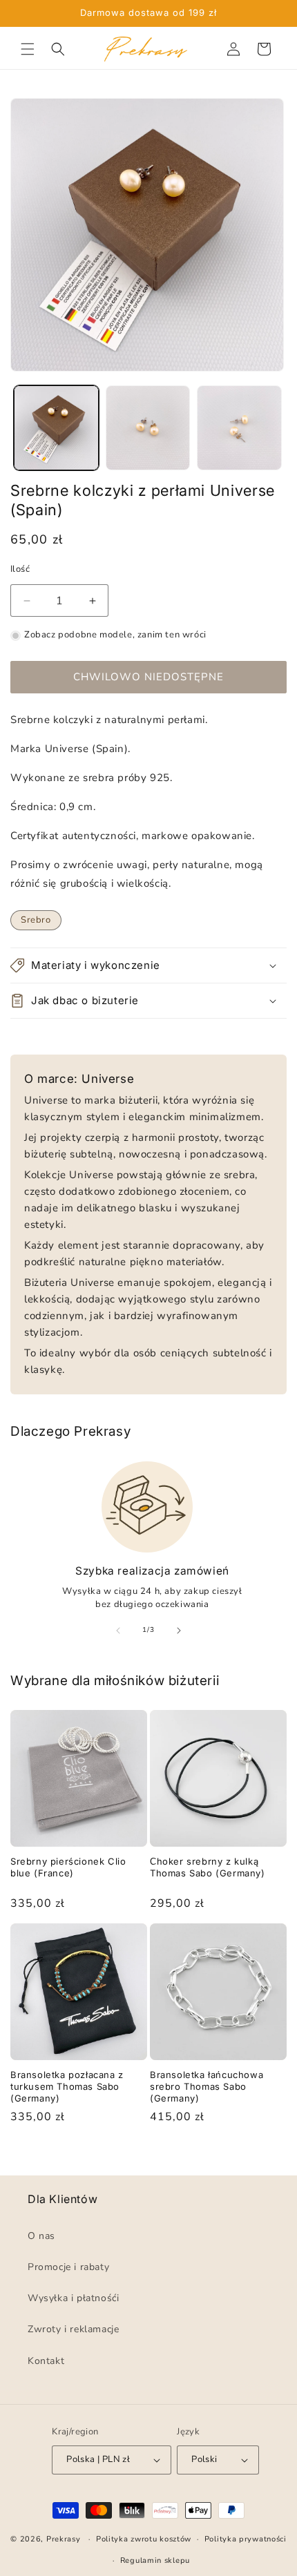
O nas (41, 2236)
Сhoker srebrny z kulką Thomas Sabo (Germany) (208, 1867)
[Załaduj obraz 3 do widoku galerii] (239, 428)
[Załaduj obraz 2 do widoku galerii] (148, 428)
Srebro (36, 920)
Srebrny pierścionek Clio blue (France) (68, 1867)
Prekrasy (64, 2540)
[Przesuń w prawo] (179, 1631)
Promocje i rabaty (68, 2267)
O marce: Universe (79, 1079)
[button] (28, 49)
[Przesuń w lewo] (118, 1631)
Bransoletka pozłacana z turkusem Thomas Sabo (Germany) (67, 2086)
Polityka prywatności (246, 2540)
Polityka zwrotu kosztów (144, 2540)
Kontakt (46, 2361)
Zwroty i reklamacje (73, 2330)
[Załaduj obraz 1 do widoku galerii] (56, 428)
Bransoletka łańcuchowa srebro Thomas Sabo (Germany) (207, 2086)
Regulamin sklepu (155, 2560)
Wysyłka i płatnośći (73, 2299)
